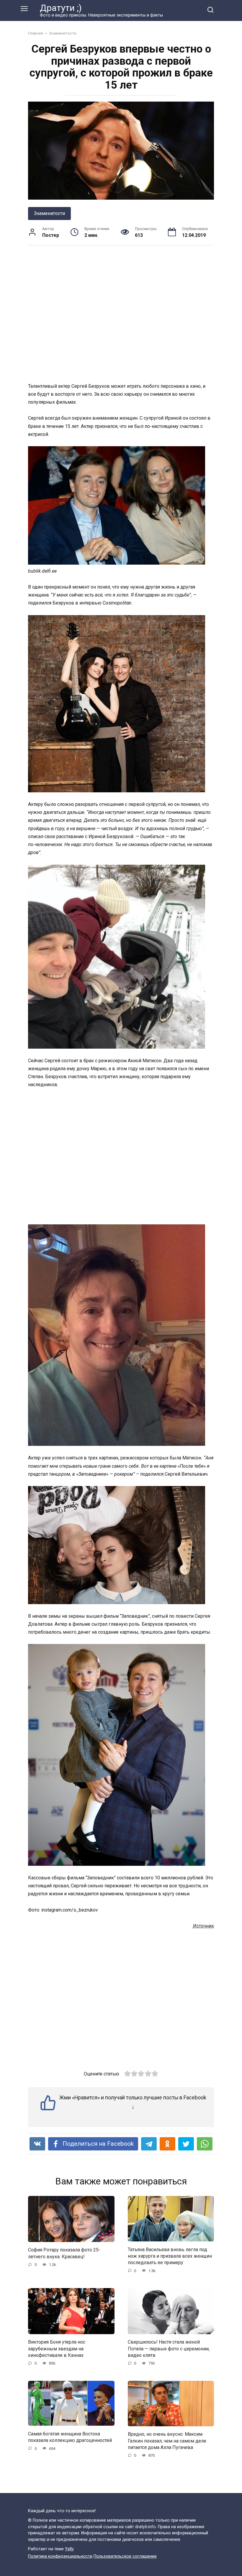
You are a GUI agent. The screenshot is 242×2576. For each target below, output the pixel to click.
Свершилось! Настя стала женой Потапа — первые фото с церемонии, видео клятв (169, 2349)
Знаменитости (49, 213)
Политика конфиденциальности (60, 2556)
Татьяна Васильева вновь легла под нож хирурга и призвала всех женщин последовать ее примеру (170, 2256)
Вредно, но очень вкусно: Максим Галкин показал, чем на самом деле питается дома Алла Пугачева (167, 2441)
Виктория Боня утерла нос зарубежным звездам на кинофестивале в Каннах (57, 2349)
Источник (203, 1926)
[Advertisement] (121, 314)
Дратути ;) (61, 8)
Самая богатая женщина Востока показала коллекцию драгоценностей (70, 2437)
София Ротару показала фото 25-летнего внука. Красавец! (64, 2253)
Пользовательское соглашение (125, 2556)
